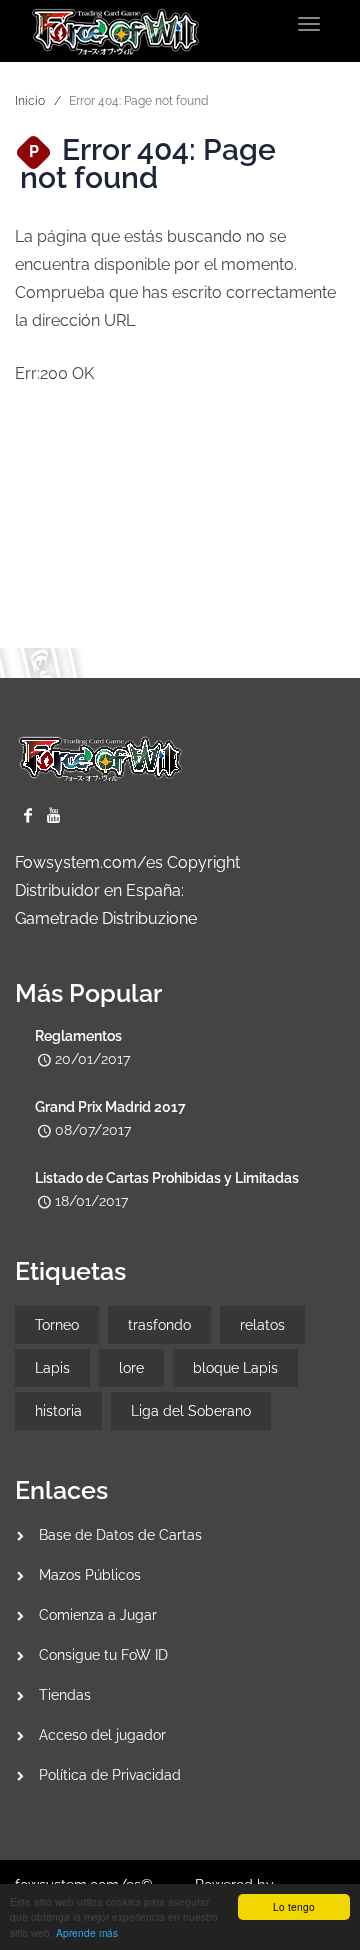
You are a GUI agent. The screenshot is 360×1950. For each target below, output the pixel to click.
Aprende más (87, 1932)
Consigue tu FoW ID (103, 1655)
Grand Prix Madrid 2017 (110, 1107)
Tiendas (65, 1695)
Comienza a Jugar (98, 1615)
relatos (262, 1325)
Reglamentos (78, 1036)
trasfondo (159, 1325)
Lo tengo (294, 1906)
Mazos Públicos (90, 1575)
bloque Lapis (235, 1368)
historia (58, 1411)
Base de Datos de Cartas (120, 1535)
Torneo (57, 1325)
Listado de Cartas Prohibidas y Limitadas (167, 1178)
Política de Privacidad (110, 1775)
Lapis (52, 1368)
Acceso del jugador (102, 1735)
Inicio (30, 101)
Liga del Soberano (191, 1411)
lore (131, 1368)
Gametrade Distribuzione (106, 918)
